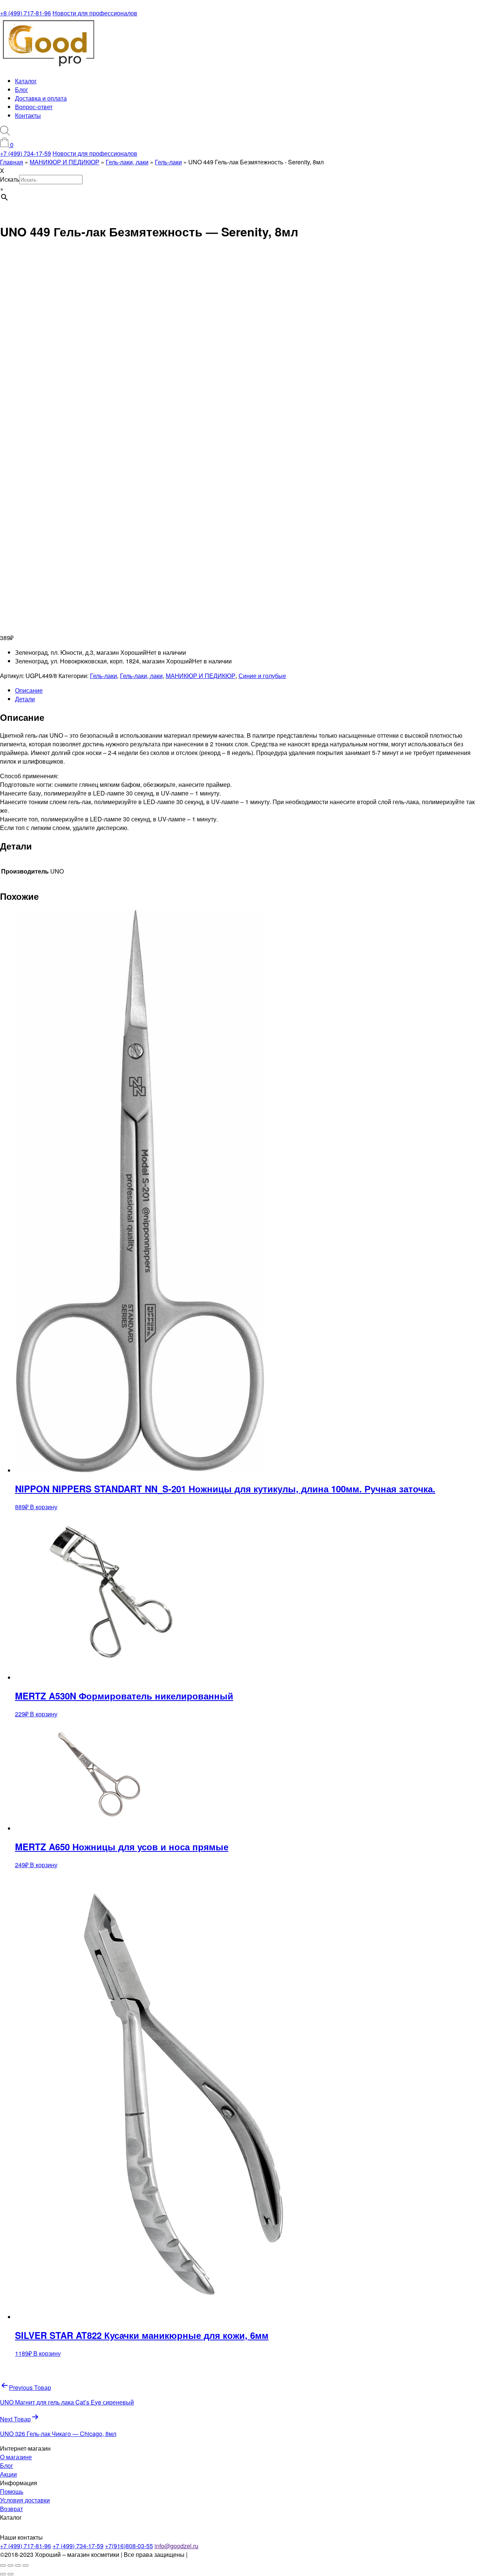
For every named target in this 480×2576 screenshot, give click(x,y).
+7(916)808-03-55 (129, 2546)
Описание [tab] (29, 690)
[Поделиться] (18, 2565)
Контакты (28, 115)
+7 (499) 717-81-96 (25, 2546)
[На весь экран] (10, 2565)
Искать (10, 179)
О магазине (16, 2457)
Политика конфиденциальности (233, 2554)
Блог (22, 89)
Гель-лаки (103, 676)
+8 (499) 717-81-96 (25, 13)
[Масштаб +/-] (3, 2565)
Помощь (12, 2491)
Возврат (11, 2509)
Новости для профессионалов (95, 13)
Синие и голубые (262, 676)
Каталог (26, 81)
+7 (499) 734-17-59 (25, 153)
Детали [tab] (25, 699)
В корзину (44, 1507)
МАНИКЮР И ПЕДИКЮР (201, 676)
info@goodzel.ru (176, 2546)
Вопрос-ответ (34, 107)
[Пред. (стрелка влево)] (3, 2574)
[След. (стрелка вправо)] (10, 2574)
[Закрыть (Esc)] (25, 2565)
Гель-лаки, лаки (141, 676)
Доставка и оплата (41, 98)
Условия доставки (25, 2500)
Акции (8, 2474)
